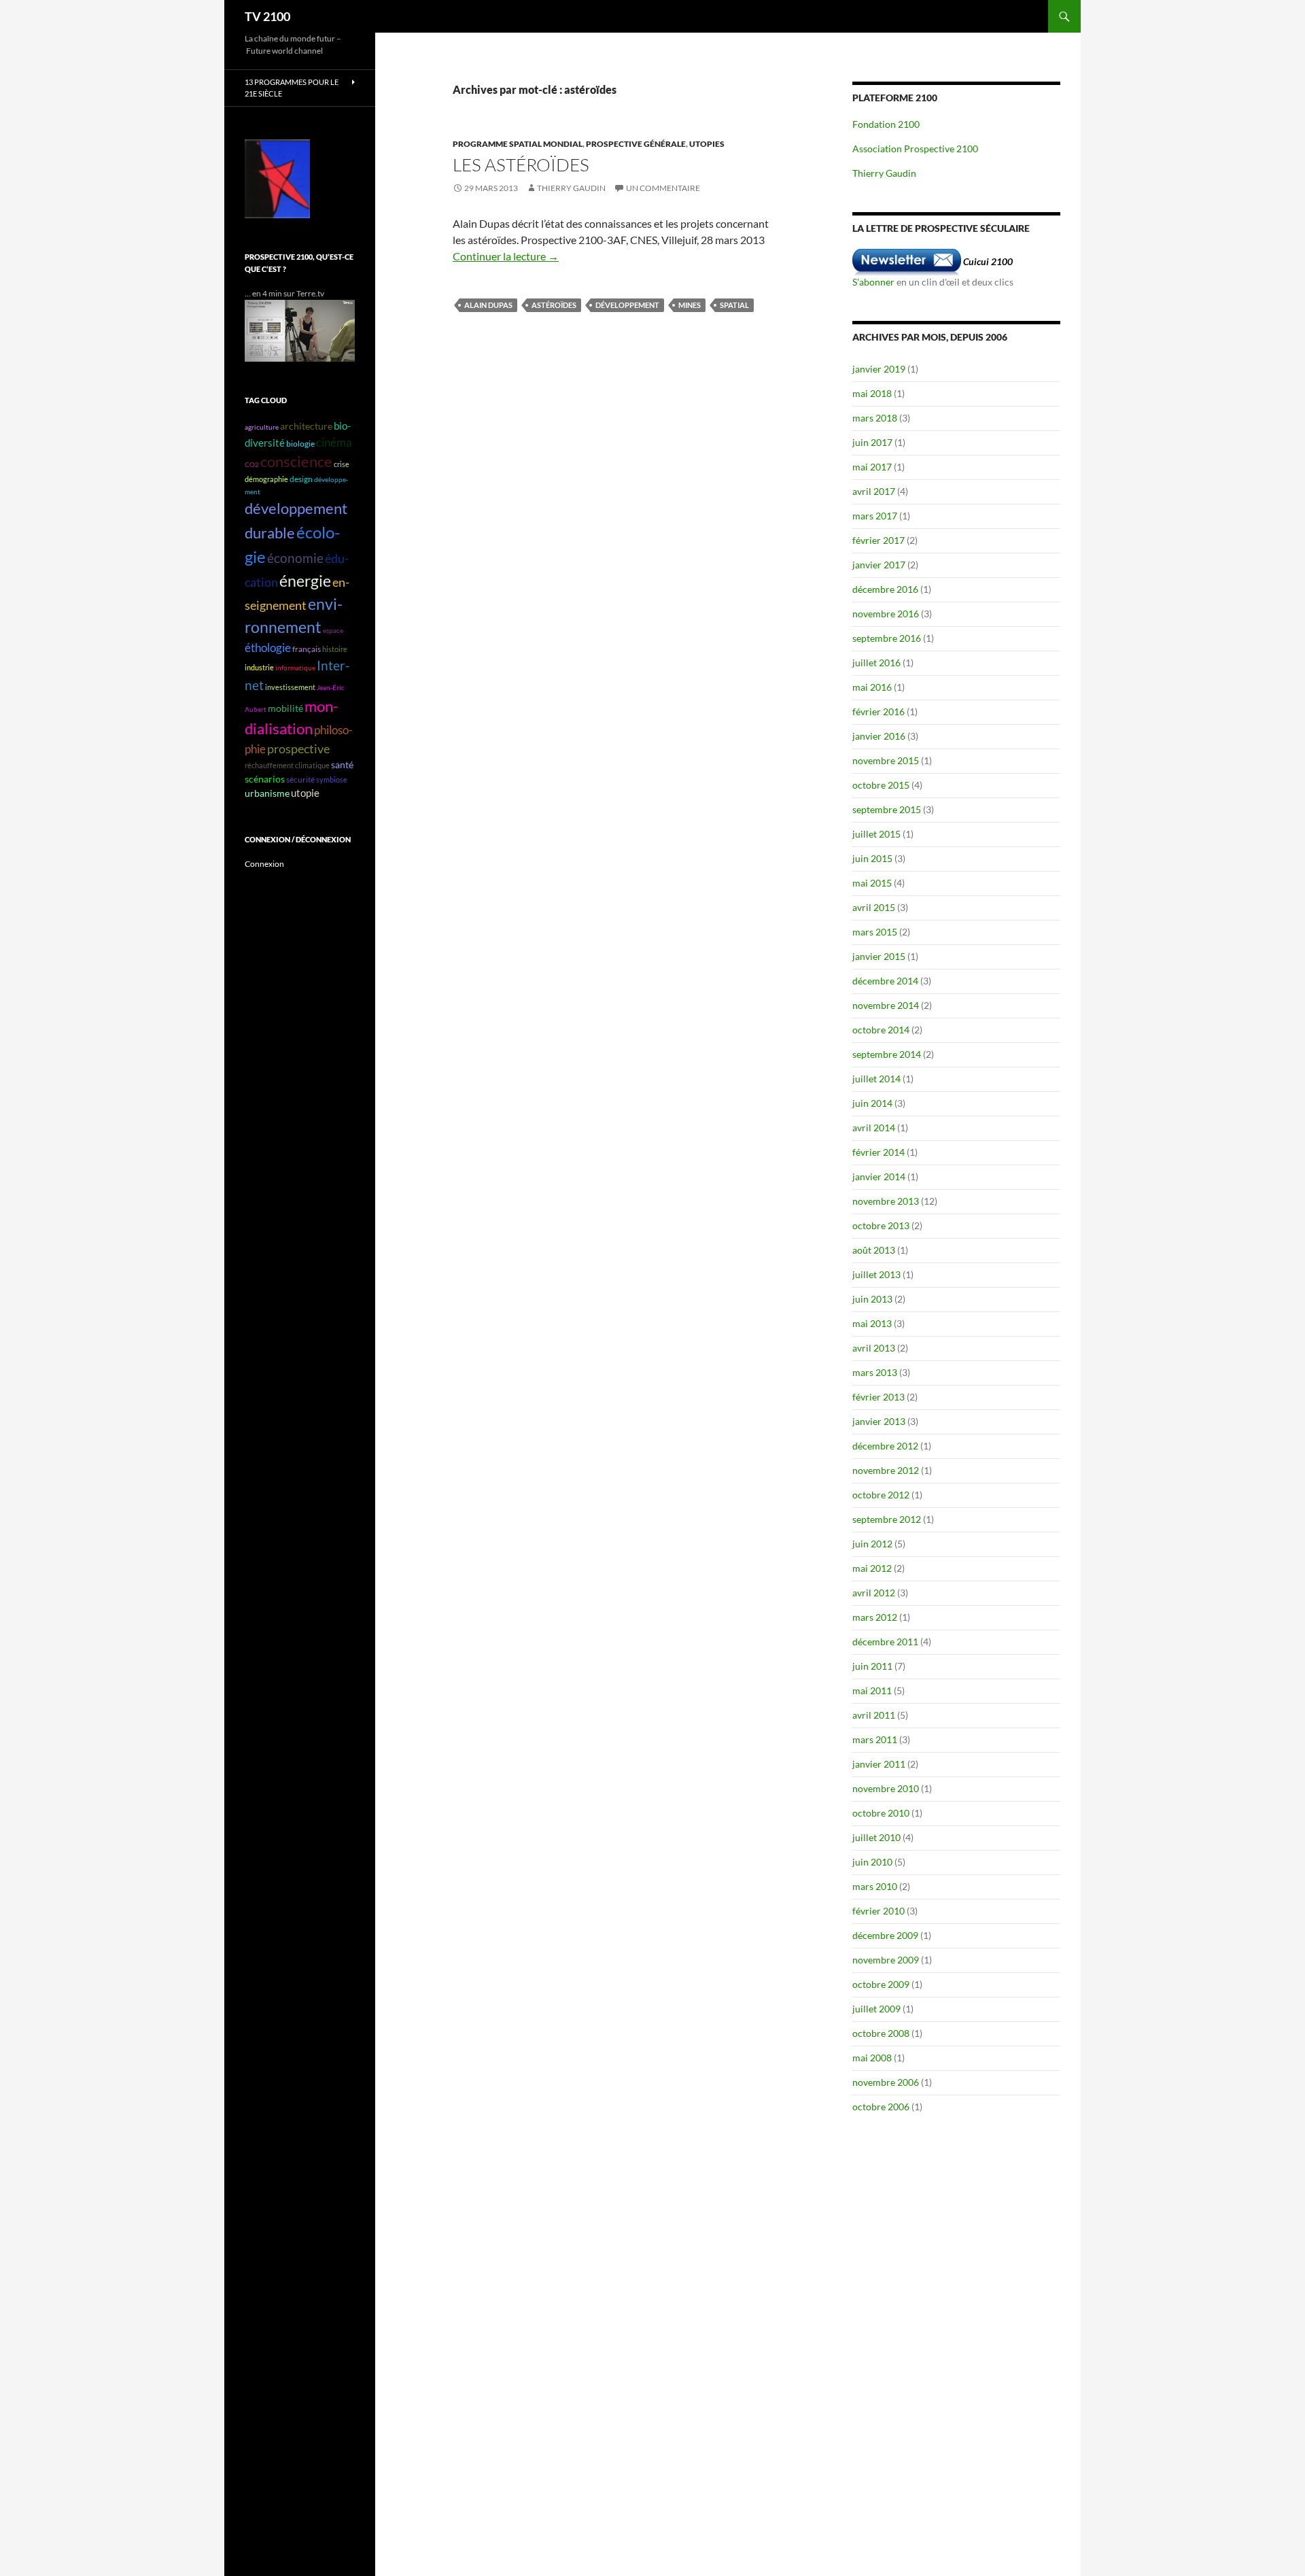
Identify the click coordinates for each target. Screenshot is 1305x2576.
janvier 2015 (879, 956)
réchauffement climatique (287, 765)
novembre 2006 (886, 2082)
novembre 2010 (886, 1788)
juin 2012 (872, 1544)
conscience (296, 462)
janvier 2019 (879, 369)
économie (295, 558)
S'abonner (873, 282)
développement (627, 305)
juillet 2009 (876, 2009)
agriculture (262, 427)
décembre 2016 (885, 589)
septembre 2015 (887, 809)
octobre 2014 (881, 1030)
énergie (305, 581)
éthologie (268, 648)
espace (333, 630)
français (307, 649)
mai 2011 (872, 1690)
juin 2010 (872, 1862)
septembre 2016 (887, 638)
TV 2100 (267, 16)
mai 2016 (872, 687)
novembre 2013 (886, 1201)
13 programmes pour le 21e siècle (292, 88)
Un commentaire (663, 188)
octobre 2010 (881, 1813)
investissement (290, 687)
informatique (295, 668)
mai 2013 (872, 1323)
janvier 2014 (879, 1177)
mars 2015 (875, 932)
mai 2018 (872, 393)
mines (690, 305)
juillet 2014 (876, 1079)
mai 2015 (872, 883)
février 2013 (878, 1397)
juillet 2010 (876, 1837)
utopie (305, 793)
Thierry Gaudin (571, 188)
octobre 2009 (881, 1984)
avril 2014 (874, 1128)
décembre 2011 (885, 1642)
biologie (300, 444)
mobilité (285, 708)
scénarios (265, 779)
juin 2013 (872, 1299)
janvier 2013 (879, 1421)
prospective (298, 749)
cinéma (334, 442)
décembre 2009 (885, 1935)
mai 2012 (872, 1568)
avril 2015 (874, 907)
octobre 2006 (881, 2107)
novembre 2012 (886, 1470)
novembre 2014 (886, 1005)
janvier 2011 (879, 1764)
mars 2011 (875, 1739)
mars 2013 (875, 1372)
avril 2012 (874, 1593)
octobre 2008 (881, 2033)
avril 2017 (874, 491)
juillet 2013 (876, 1274)
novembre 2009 (886, 1960)
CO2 (252, 464)
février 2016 (878, 711)
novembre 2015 (886, 760)
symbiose (332, 779)
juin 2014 (872, 1103)
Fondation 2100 (886, 124)
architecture (306, 426)
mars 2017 (875, 516)
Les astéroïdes (521, 165)
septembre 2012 (887, 1519)
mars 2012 (875, 1617)
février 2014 (878, 1152)
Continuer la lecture (506, 256)
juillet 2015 (876, 834)
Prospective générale (636, 144)
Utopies (707, 144)
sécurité (300, 779)
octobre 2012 (881, 1495)
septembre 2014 (887, 1054)
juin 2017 (872, 442)
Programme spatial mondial (518, 144)
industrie (259, 667)
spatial (734, 305)
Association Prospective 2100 (915, 149)
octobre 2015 (881, 785)
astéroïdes (554, 305)
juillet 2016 (876, 663)
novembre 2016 (886, 614)
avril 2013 (874, 1348)
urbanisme (267, 793)
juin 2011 (872, 1666)
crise (342, 464)
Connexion (264, 864)
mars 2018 (875, 418)
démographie (266, 479)
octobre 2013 (881, 1225)
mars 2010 (875, 1886)
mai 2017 (872, 467)
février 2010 (878, 1911)
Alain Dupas (488, 305)
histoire (335, 649)
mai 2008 (872, 2058)
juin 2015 (872, 858)
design (301, 479)
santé (342, 765)
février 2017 (878, 540)
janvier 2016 (879, 736)
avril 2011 (874, 1715)
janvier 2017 (879, 565)
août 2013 (874, 1250)
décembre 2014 (885, 981)
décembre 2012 (885, 1446)
